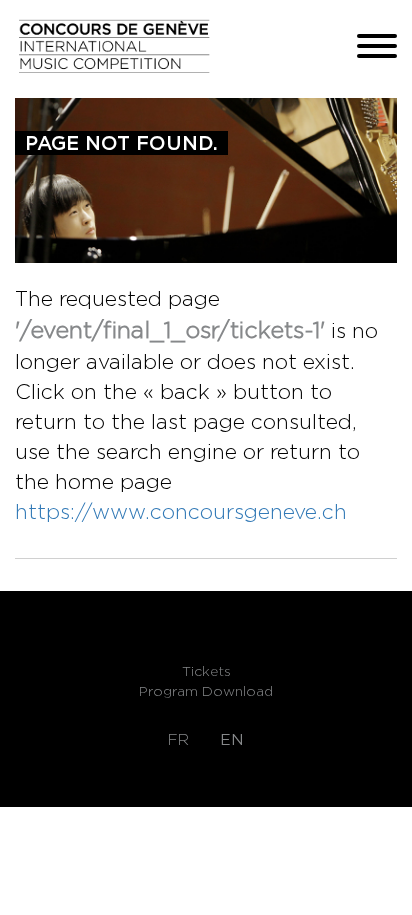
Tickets (206, 671)
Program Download (206, 691)
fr (178, 739)
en (232, 739)
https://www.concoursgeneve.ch (181, 511)
